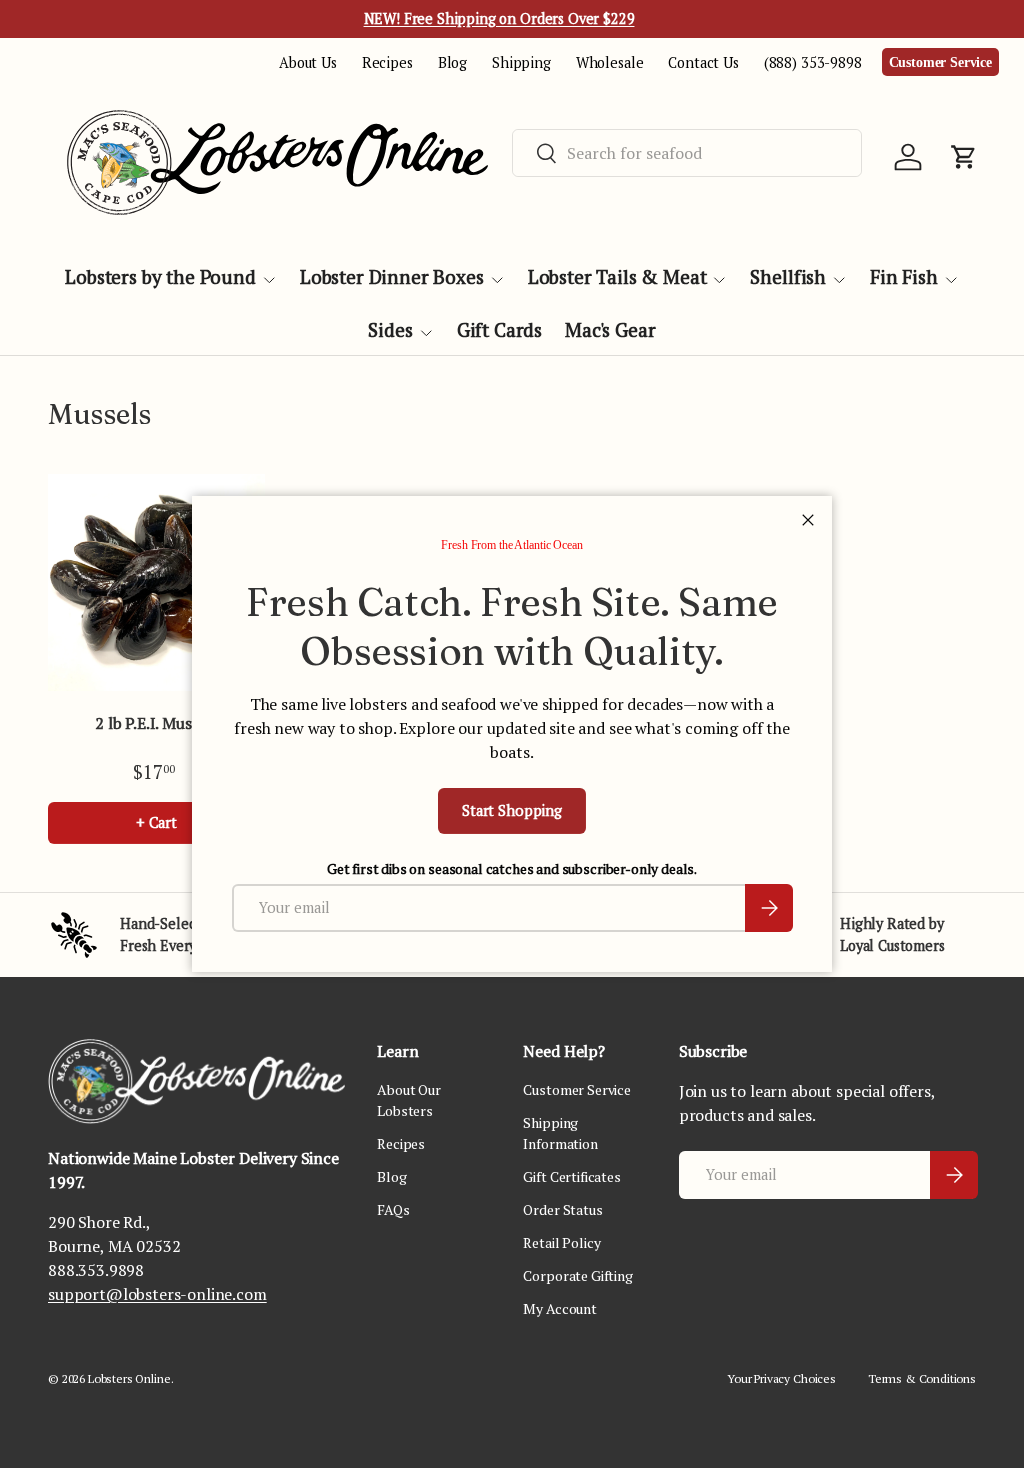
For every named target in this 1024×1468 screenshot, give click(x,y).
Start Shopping (512, 810)
